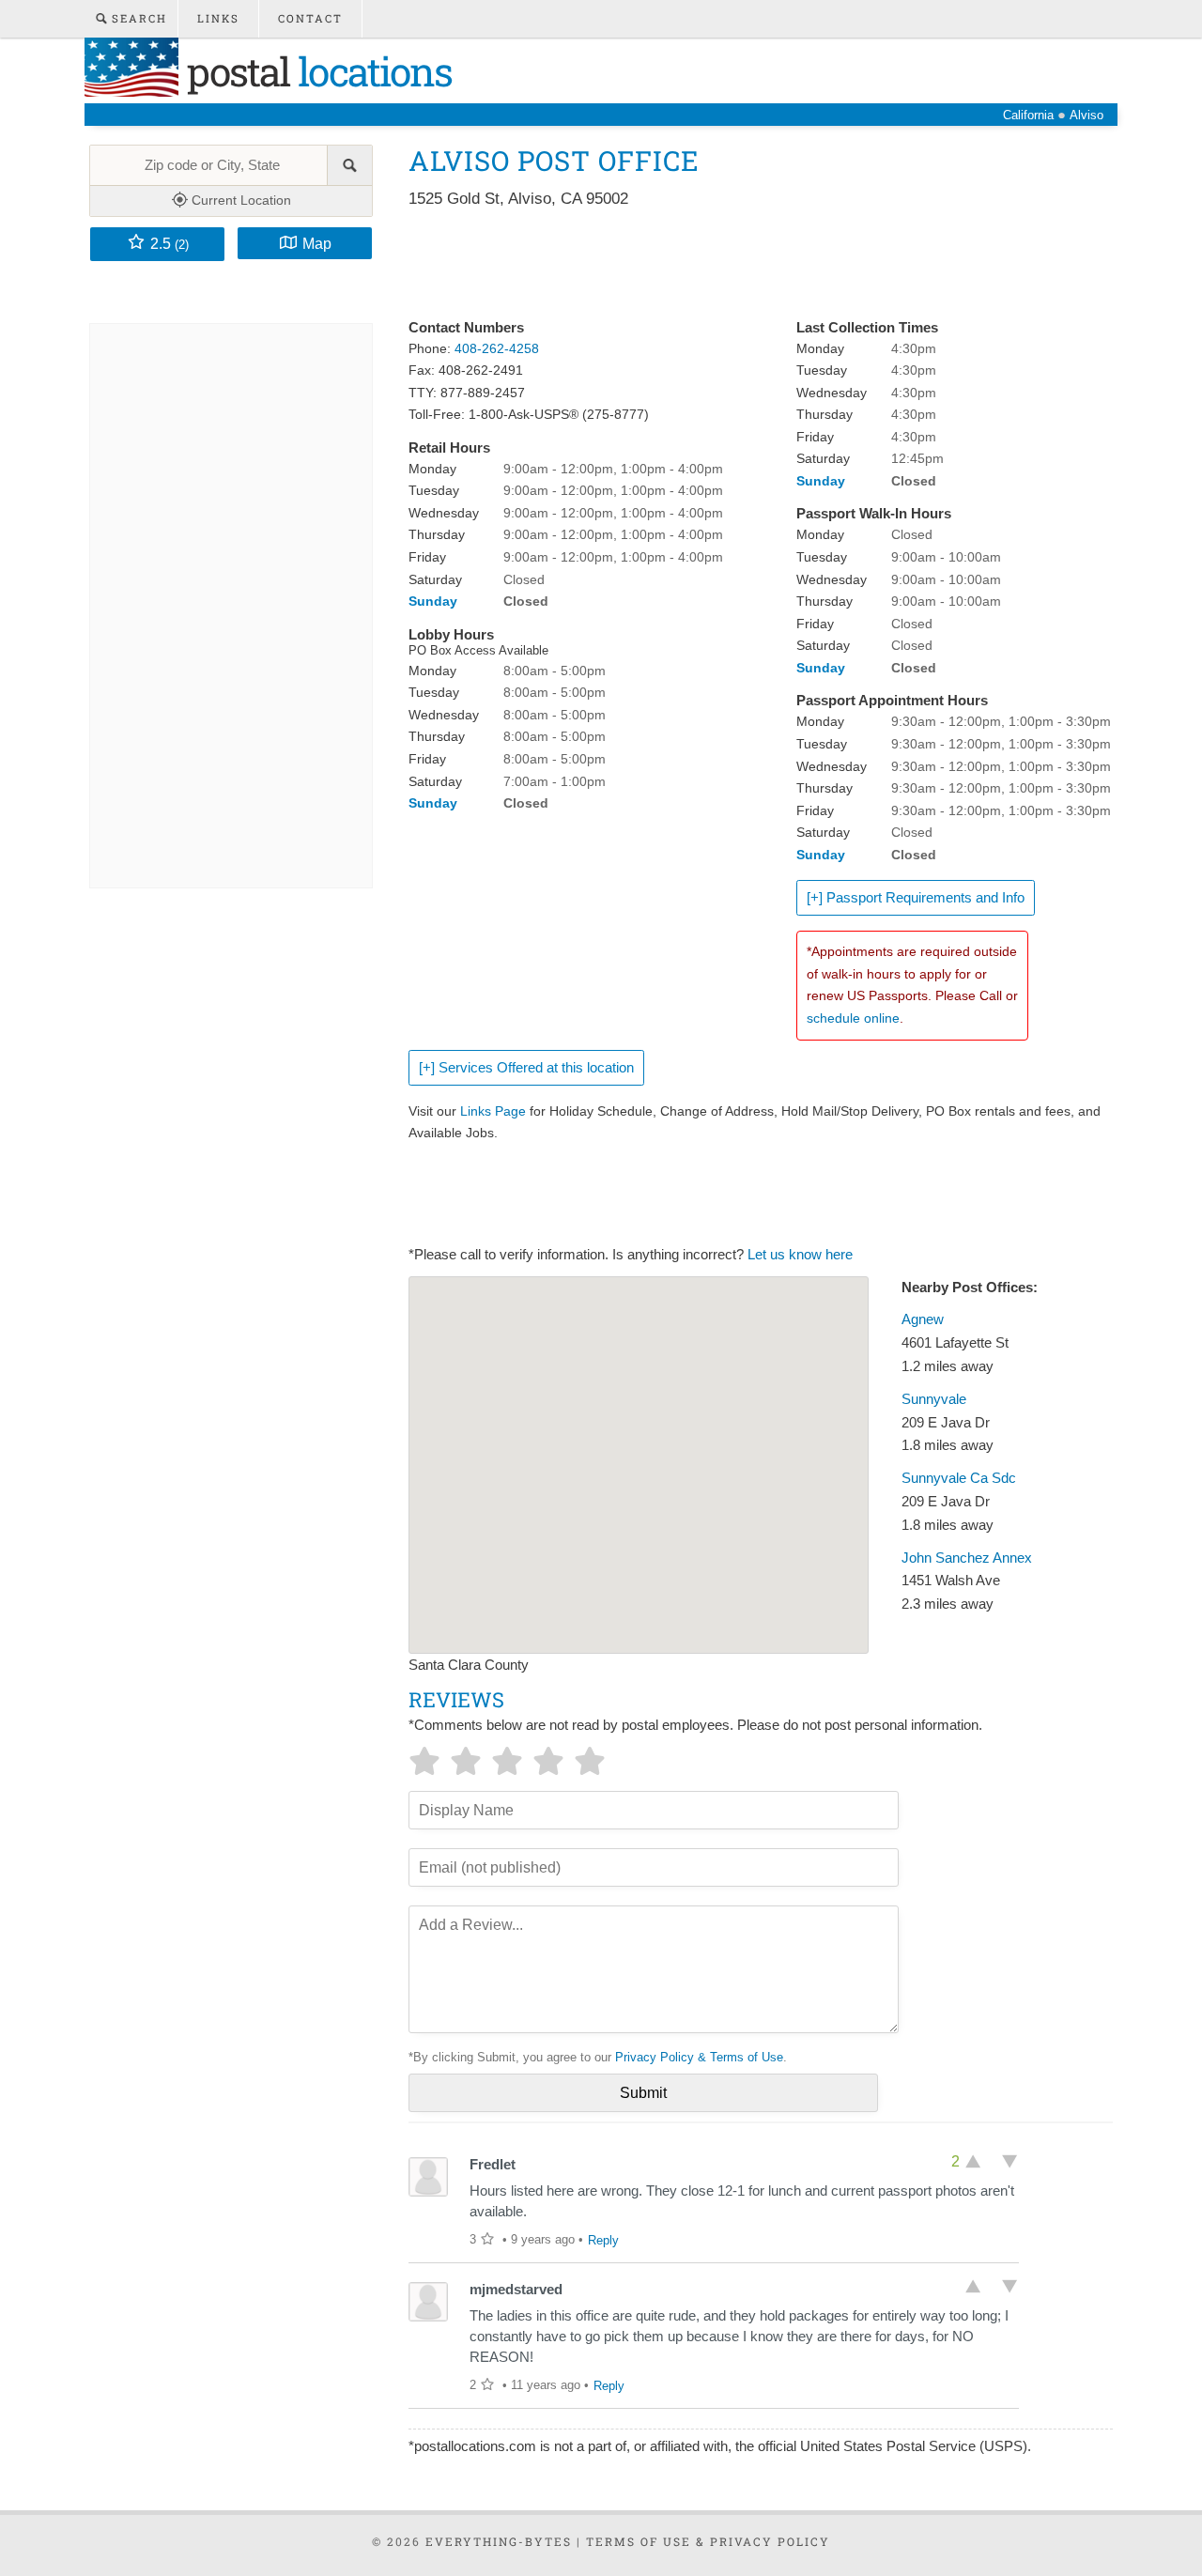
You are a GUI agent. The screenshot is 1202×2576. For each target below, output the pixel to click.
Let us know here (800, 1255)
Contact (310, 18)
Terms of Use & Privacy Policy (708, 2541)
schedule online (853, 1018)
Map (317, 243)
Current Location (239, 200)
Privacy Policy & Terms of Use (699, 2057)
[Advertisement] (750, 265)
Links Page (493, 1111)
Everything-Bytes (499, 2541)
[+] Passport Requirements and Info (916, 898)
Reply (603, 2240)
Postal (315, 71)
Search (137, 18)
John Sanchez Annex (967, 1558)
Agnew (923, 1319)
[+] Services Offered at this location (526, 1068)
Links (218, 18)
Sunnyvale (934, 1399)
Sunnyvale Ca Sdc (959, 1478)
